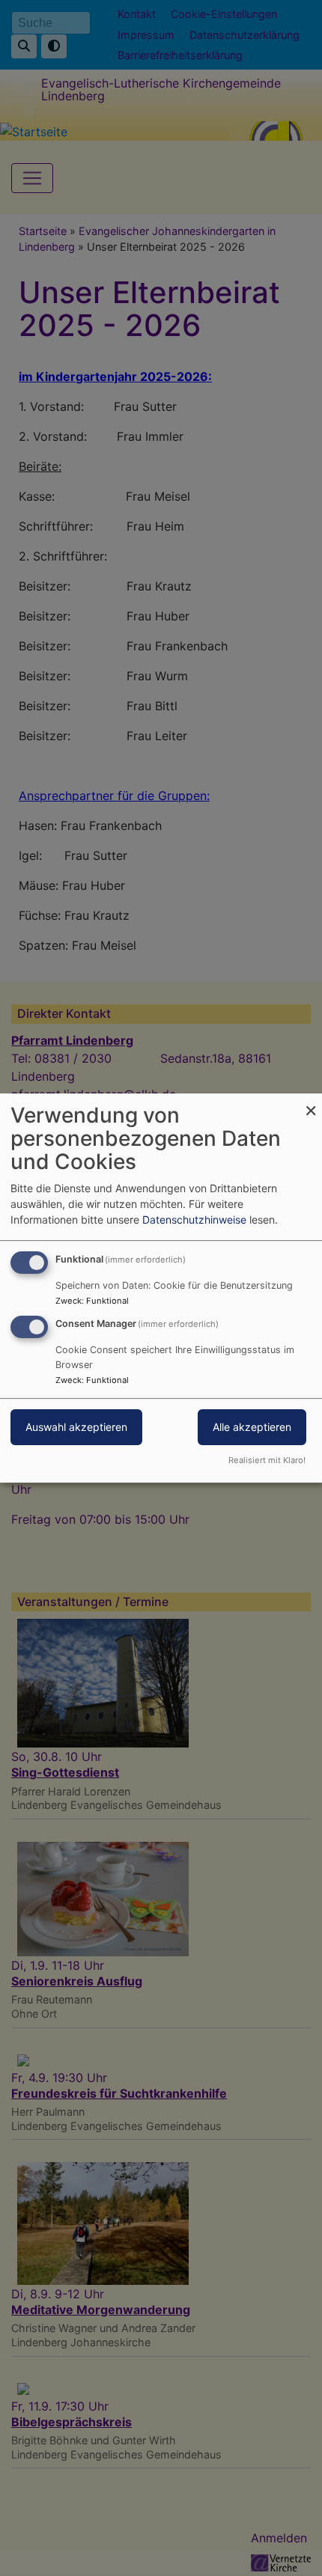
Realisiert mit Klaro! (267, 1460)
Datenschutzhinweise (194, 1220)
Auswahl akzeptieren (76, 1427)
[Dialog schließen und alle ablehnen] (311, 1103)
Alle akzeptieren (252, 1427)
